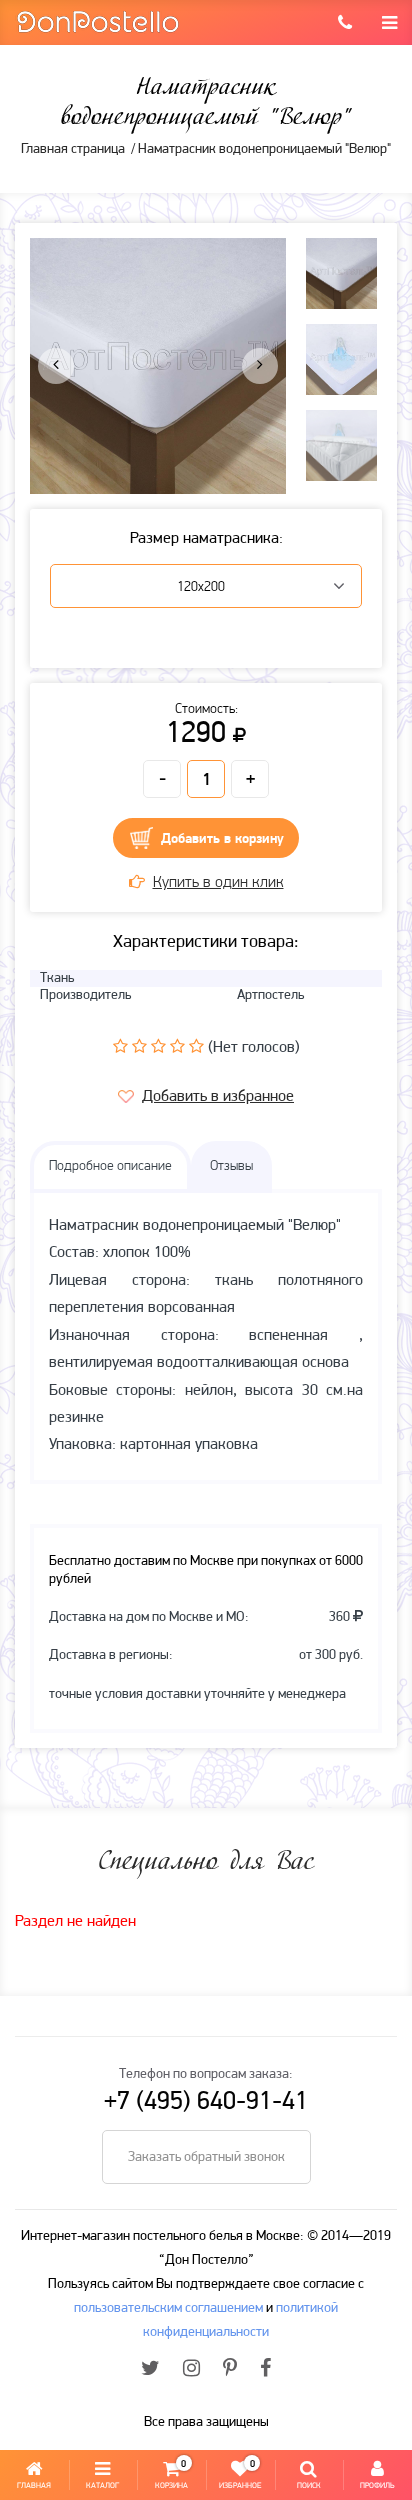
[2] (139, 1046)
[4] (177, 1046)
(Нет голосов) (254, 1048)
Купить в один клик (218, 883)
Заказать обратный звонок (206, 2157)
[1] (120, 1046)
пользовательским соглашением (168, 2308)
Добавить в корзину (222, 839)
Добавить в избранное (218, 1097)
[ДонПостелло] (97, 20)
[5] (196, 1046)
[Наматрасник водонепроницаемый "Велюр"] (158, 366)
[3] (158, 1046)
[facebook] (265, 2370)
